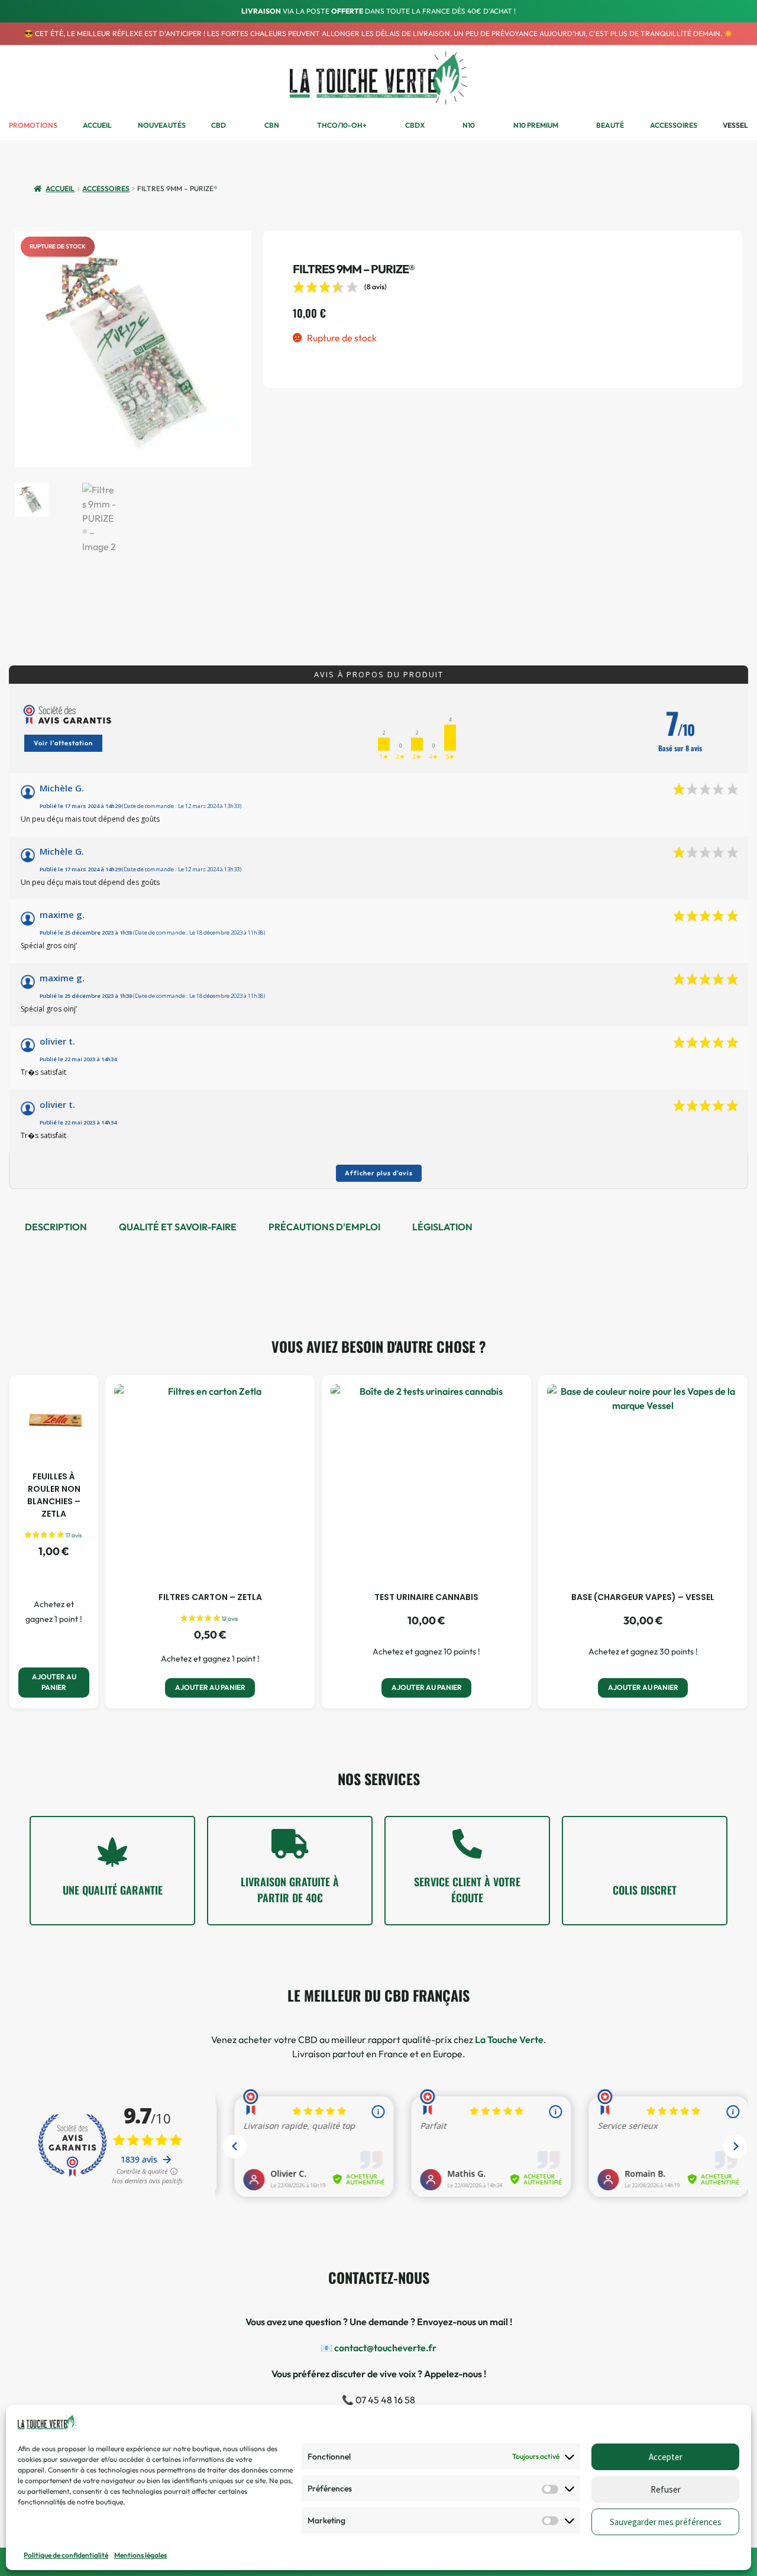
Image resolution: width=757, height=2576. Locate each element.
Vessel (735, 125)
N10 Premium (536, 125)
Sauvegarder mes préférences (666, 2522)
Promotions (33, 125)
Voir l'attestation (63, 743)
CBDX (415, 125)
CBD (219, 125)
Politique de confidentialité (66, 2555)
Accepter (666, 2457)
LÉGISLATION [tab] (442, 1227)
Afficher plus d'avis (379, 1173)
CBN (272, 125)
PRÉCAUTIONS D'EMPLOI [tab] (324, 1227)
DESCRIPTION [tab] (56, 1227)
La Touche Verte (509, 2040)
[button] (711, 78)
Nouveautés (162, 125)
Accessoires (674, 125)
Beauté (610, 125)
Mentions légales (140, 2555)
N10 (469, 125)
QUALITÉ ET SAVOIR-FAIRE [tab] (178, 1227)
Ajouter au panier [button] (54, 1682)
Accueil (97, 125)
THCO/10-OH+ (342, 125)
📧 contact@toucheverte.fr (378, 2348)
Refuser (666, 2489)
